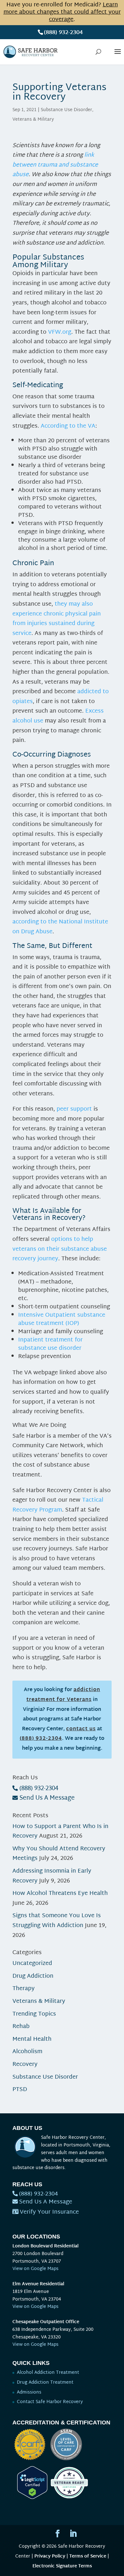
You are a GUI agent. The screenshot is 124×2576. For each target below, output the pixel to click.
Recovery (25, 2064)
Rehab (21, 2027)
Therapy (24, 1989)
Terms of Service (88, 2556)
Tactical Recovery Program (58, 1505)
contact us (81, 1729)
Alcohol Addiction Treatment (48, 2373)
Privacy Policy (50, 2556)
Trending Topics (34, 2014)
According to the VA (68, 426)
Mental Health (32, 2039)
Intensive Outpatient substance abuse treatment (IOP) (62, 1319)
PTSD (20, 2090)
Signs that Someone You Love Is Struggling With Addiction (57, 1921)
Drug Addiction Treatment (45, 2383)
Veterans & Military (33, 120)
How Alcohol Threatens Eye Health (60, 1893)
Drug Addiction (33, 1976)
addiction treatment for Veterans (63, 1695)
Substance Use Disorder (66, 110)
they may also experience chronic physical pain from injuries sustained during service (57, 619)
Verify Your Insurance (49, 2212)
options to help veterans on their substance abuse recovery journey (60, 1249)
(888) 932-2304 (63, 33)
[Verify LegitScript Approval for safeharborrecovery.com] (30, 2498)
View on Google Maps (35, 2269)
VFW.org (60, 332)
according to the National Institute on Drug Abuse (60, 927)
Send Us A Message (47, 1798)
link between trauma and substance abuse (55, 165)
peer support (74, 1109)
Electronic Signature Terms (62, 2566)
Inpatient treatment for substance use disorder (50, 1344)
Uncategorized (32, 1964)
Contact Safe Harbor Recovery (50, 2402)
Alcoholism (27, 2052)
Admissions (29, 2392)
